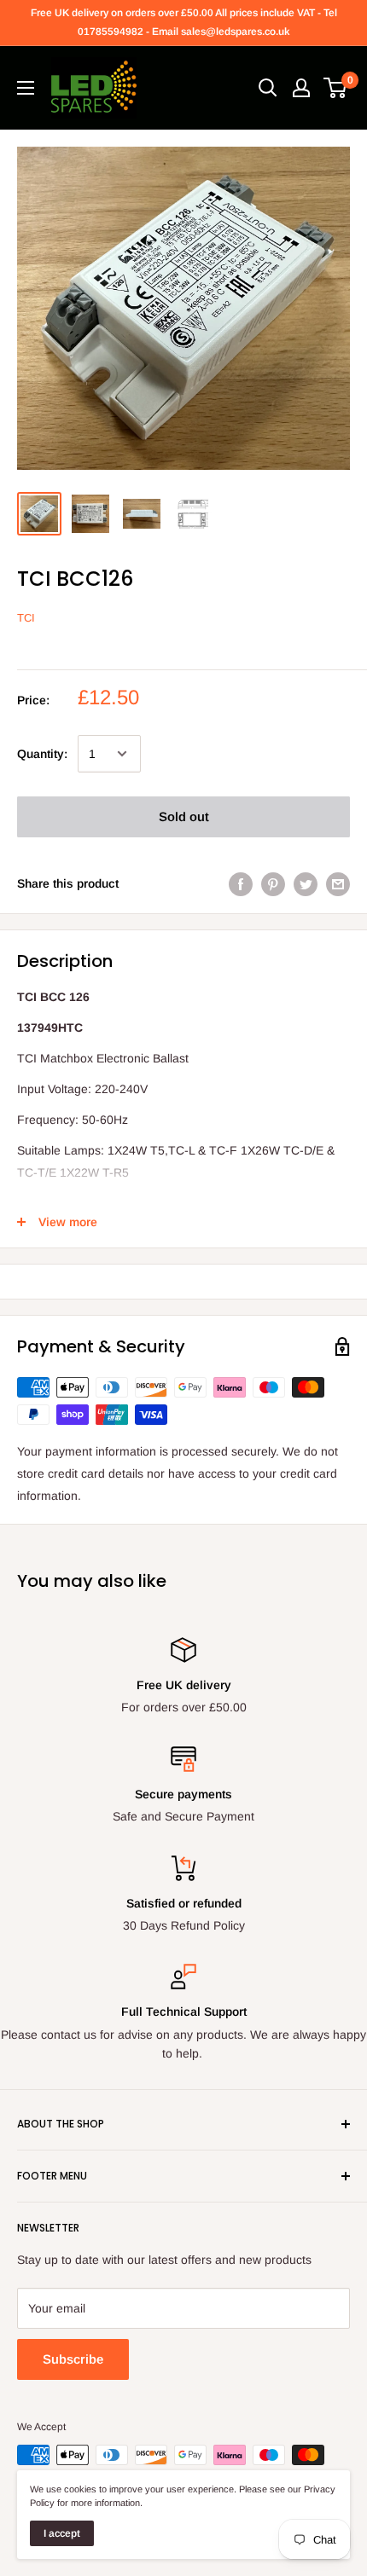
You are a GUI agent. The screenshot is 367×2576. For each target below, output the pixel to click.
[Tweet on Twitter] (306, 883)
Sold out (184, 816)
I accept (62, 2533)
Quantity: (42, 754)
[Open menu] (26, 88)
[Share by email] (338, 883)
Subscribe (73, 2359)
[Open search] (268, 88)
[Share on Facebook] (241, 883)
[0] (336, 88)
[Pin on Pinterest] (273, 883)
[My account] (301, 88)
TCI (26, 618)
